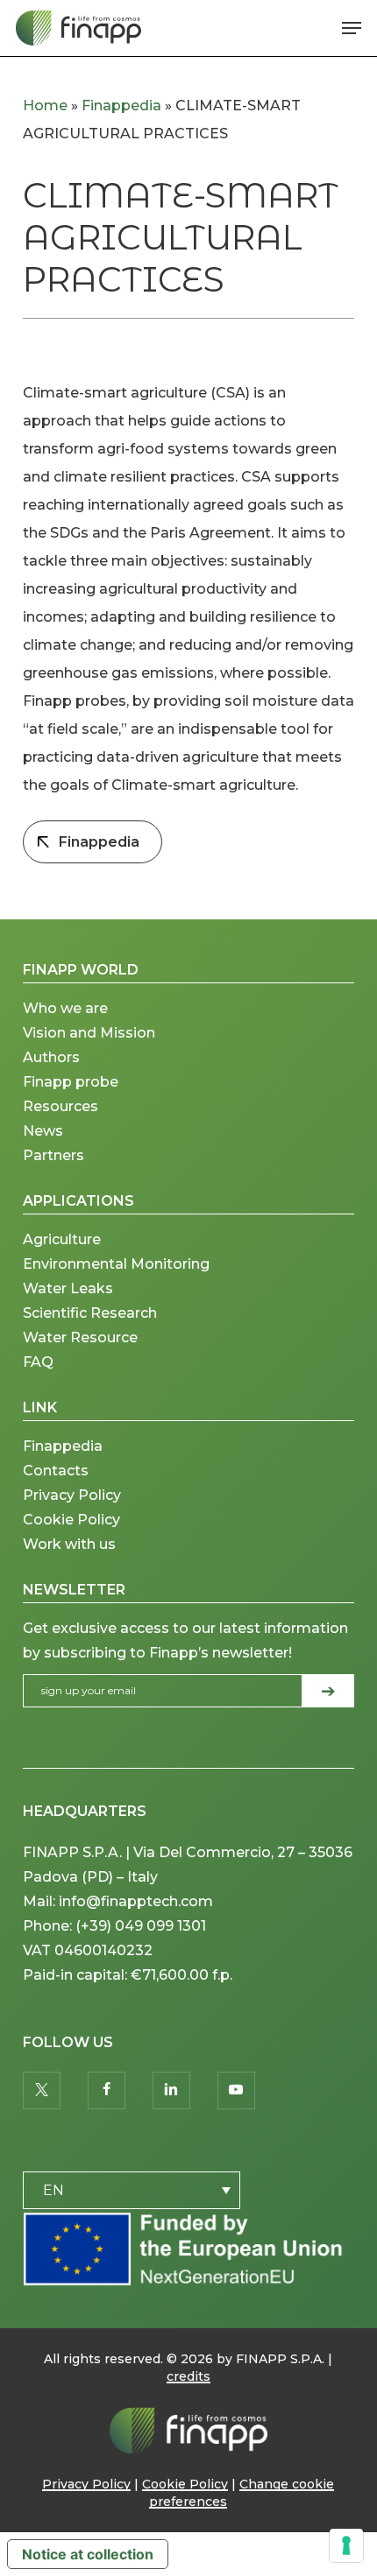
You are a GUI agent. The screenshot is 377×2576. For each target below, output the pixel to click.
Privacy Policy (72, 1495)
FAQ (38, 1362)
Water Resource (80, 1337)
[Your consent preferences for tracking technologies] (346, 2545)
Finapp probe (71, 1082)
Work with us (69, 1544)
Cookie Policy (71, 1520)
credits (188, 2376)
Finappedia (121, 106)
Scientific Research (90, 1313)
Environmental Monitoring (116, 1264)
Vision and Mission (91, 1033)
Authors (51, 1057)
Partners (53, 1155)
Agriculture (62, 1239)
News (43, 1131)
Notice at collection (88, 2554)
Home (45, 106)
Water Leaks (68, 1288)
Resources (60, 1106)
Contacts (56, 1471)
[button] (352, 28)
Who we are (65, 1008)
